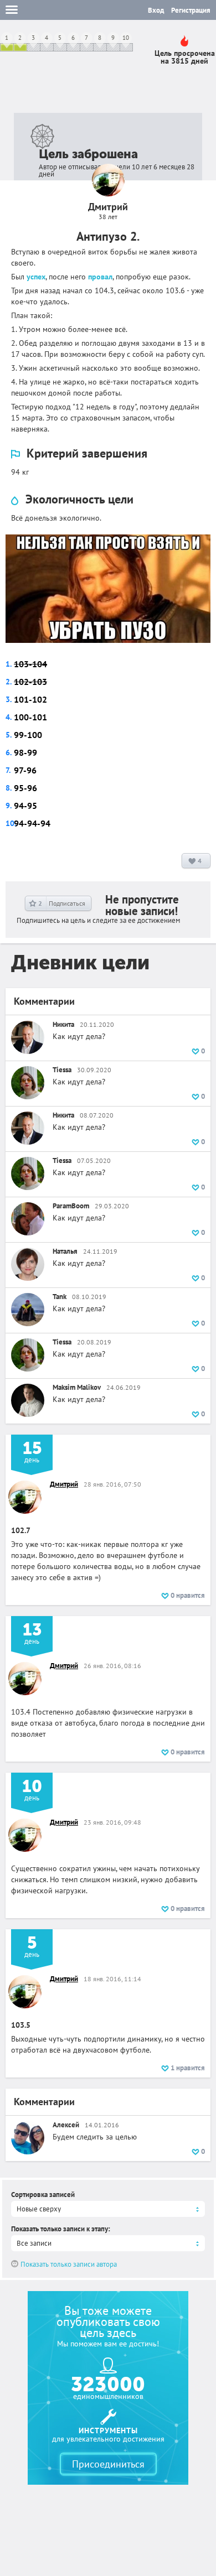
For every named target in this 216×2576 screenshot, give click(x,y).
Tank (60, 1297)
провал (100, 277)
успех (36, 277)
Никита (63, 1024)
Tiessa (62, 1070)
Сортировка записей (43, 2195)
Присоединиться (108, 2464)
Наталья (65, 1251)
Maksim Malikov (77, 1387)
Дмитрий (64, 1484)
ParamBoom (71, 1206)
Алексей (66, 2125)
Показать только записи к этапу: (61, 2229)
